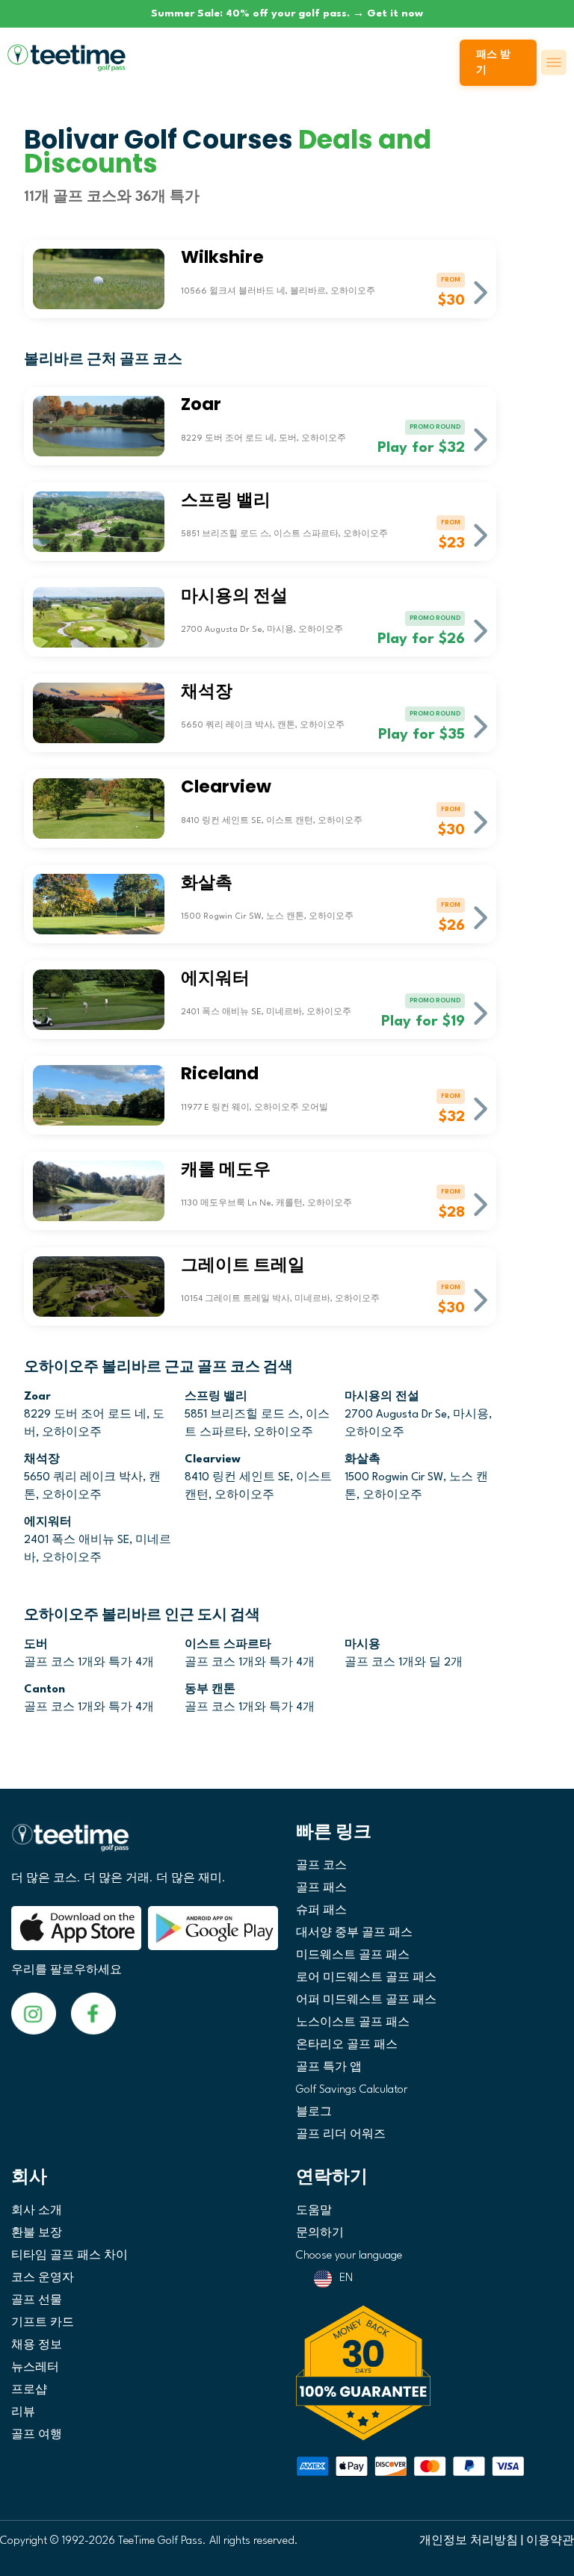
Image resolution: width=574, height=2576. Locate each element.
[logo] (145, 1844)
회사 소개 (37, 2211)
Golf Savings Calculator (352, 2090)
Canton (44, 1690)
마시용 (362, 1645)
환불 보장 (37, 2234)
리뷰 (23, 2413)
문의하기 (320, 2234)
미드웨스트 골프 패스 (353, 1956)
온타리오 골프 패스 (347, 2045)
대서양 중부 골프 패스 (354, 1933)
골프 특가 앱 (329, 2068)
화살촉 (362, 1460)
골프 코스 (321, 1866)
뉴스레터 (35, 2368)
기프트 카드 (43, 2323)
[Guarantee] (429, 2373)
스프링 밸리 (216, 1397)
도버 (36, 1645)
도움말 (314, 2211)
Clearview (213, 1460)
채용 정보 (37, 2346)
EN (346, 2278)
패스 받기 (493, 63)
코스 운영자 (43, 2278)
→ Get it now (388, 13)
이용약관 (550, 2541)
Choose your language (349, 2256)
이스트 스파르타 (228, 1645)
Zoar (37, 1397)
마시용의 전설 (382, 1397)
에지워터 (48, 1523)
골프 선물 (37, 2301)
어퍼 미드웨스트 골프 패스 (366, 2001)
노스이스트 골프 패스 (353, 2023)
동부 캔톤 (210, 1690)
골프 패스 (321, 1888)
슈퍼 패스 (321, 1911)
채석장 (42, 1460)
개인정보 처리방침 (469, 2541)
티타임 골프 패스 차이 (70, 2256)
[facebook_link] (34, 2013)
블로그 (314, 2113)
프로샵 (29, 2390)
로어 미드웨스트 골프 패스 (366, 1978)
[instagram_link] (93, 2013)
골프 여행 (37, 2435)
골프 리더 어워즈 (341, 2135)
